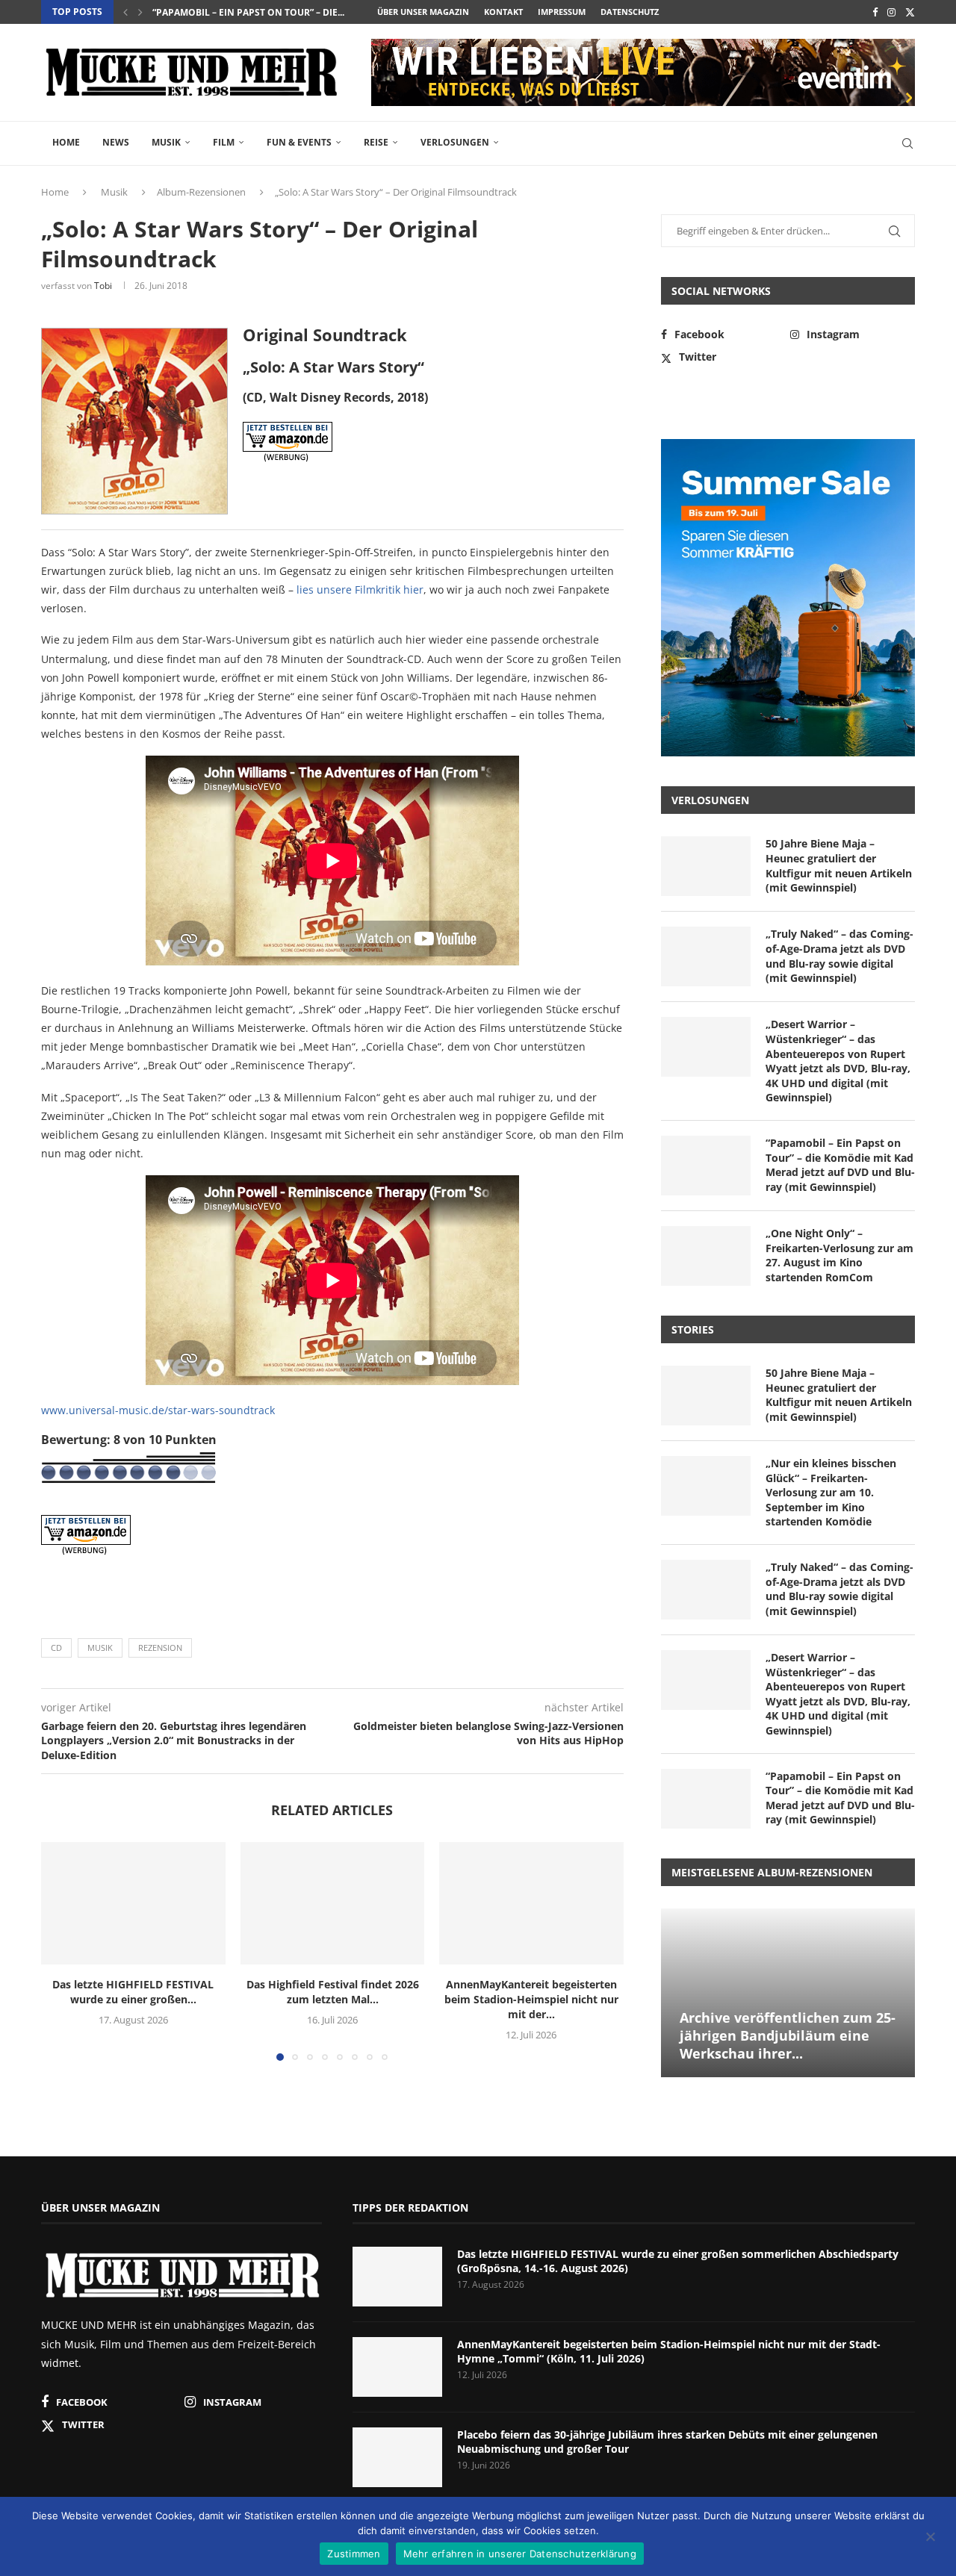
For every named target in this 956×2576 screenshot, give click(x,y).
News (116, 142)
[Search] (907, 143)
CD (56, 1648)
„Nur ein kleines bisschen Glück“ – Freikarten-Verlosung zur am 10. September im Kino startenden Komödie (831, 1492)
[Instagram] (891, 12)
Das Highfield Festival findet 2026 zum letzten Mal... (332, 1992)
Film (224, 142)
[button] (125, 12)
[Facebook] (875, 12)
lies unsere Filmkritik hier (360, 589)
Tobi (103, 286)
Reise (376, 142)
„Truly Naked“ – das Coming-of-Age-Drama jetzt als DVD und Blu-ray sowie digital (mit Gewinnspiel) (839, 956)
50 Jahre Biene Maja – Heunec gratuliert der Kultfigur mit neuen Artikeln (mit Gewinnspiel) (839, 865)
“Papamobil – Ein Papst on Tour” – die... (248, 12)
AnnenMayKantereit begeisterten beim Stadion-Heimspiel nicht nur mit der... (531, 1999)
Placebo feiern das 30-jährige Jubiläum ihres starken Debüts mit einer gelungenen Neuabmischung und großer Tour (667, 2442)
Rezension (160, 1648)
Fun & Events (299, 142)
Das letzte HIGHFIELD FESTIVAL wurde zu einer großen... (133, 1992)
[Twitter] (910, 12)
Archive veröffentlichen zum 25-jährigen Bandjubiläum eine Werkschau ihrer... (788, 2036)
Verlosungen (455, 142)
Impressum (562, 12)
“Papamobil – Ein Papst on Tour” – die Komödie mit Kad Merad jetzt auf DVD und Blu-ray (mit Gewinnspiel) (840, 1165)
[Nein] (930, 2538)
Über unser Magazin (423, 12)
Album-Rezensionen (201, 192)
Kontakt (503, 12)
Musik (166, 142)
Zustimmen (354, 2554)
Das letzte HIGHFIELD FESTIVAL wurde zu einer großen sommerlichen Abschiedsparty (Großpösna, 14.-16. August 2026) (678, 2261)
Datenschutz (630, 12)
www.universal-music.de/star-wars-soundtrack (158, 1410)
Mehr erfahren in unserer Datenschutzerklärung (520, 2554)
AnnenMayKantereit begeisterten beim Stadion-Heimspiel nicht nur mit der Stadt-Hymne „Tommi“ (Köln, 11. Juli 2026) (669, 2352)
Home (66, 142)
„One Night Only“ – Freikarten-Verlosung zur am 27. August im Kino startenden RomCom (839, 1255)
